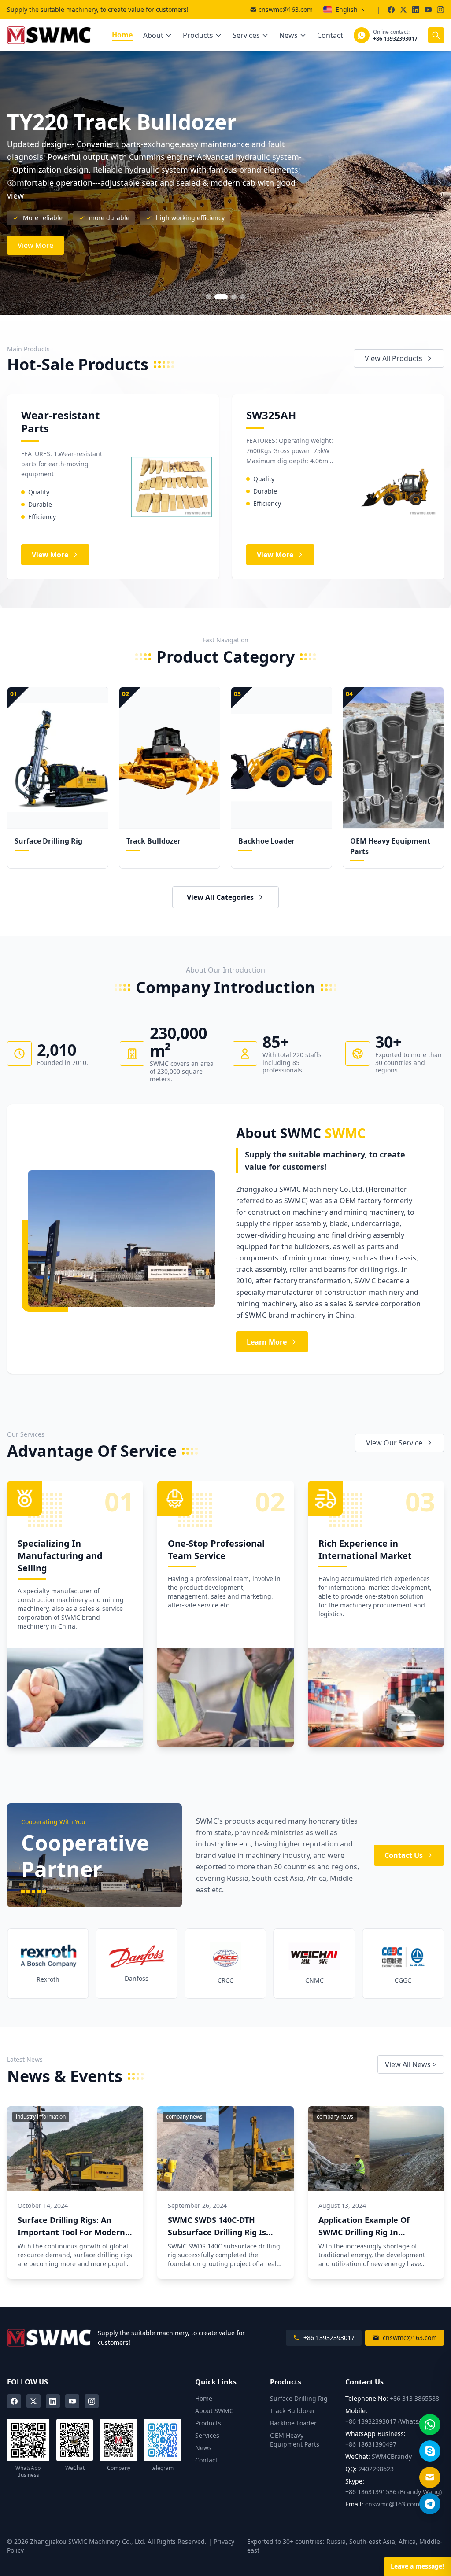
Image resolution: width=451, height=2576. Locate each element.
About (153, 35)
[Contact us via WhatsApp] (430, 2425)
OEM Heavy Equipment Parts (295, 2440)
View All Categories (220, 897)
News (288, 35)
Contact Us (404, 1855)
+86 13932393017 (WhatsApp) (389, 2421)
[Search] (436, 35)
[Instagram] (92, 2401)
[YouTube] (72, 2401)
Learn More (267, 1342)
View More (35, 226)
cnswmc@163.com (286, 9)
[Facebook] (14, 2401)
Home (122, 35)
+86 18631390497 (371, 2444)
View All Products (394, 358)
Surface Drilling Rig (299, 2398)
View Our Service (394, 1443)
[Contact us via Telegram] (430, 2504)
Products (198, 35)
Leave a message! (417, 2566)
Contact (330, 35)
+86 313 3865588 (414, 2398)
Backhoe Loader (293, 2423)
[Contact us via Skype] (430, 2451)
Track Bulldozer (293, 2411)
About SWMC (214, 2411)
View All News (411, 2064)
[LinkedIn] (53, 2401)
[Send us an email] (430, 2477)
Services (246, 35)
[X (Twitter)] (33, 2401)
